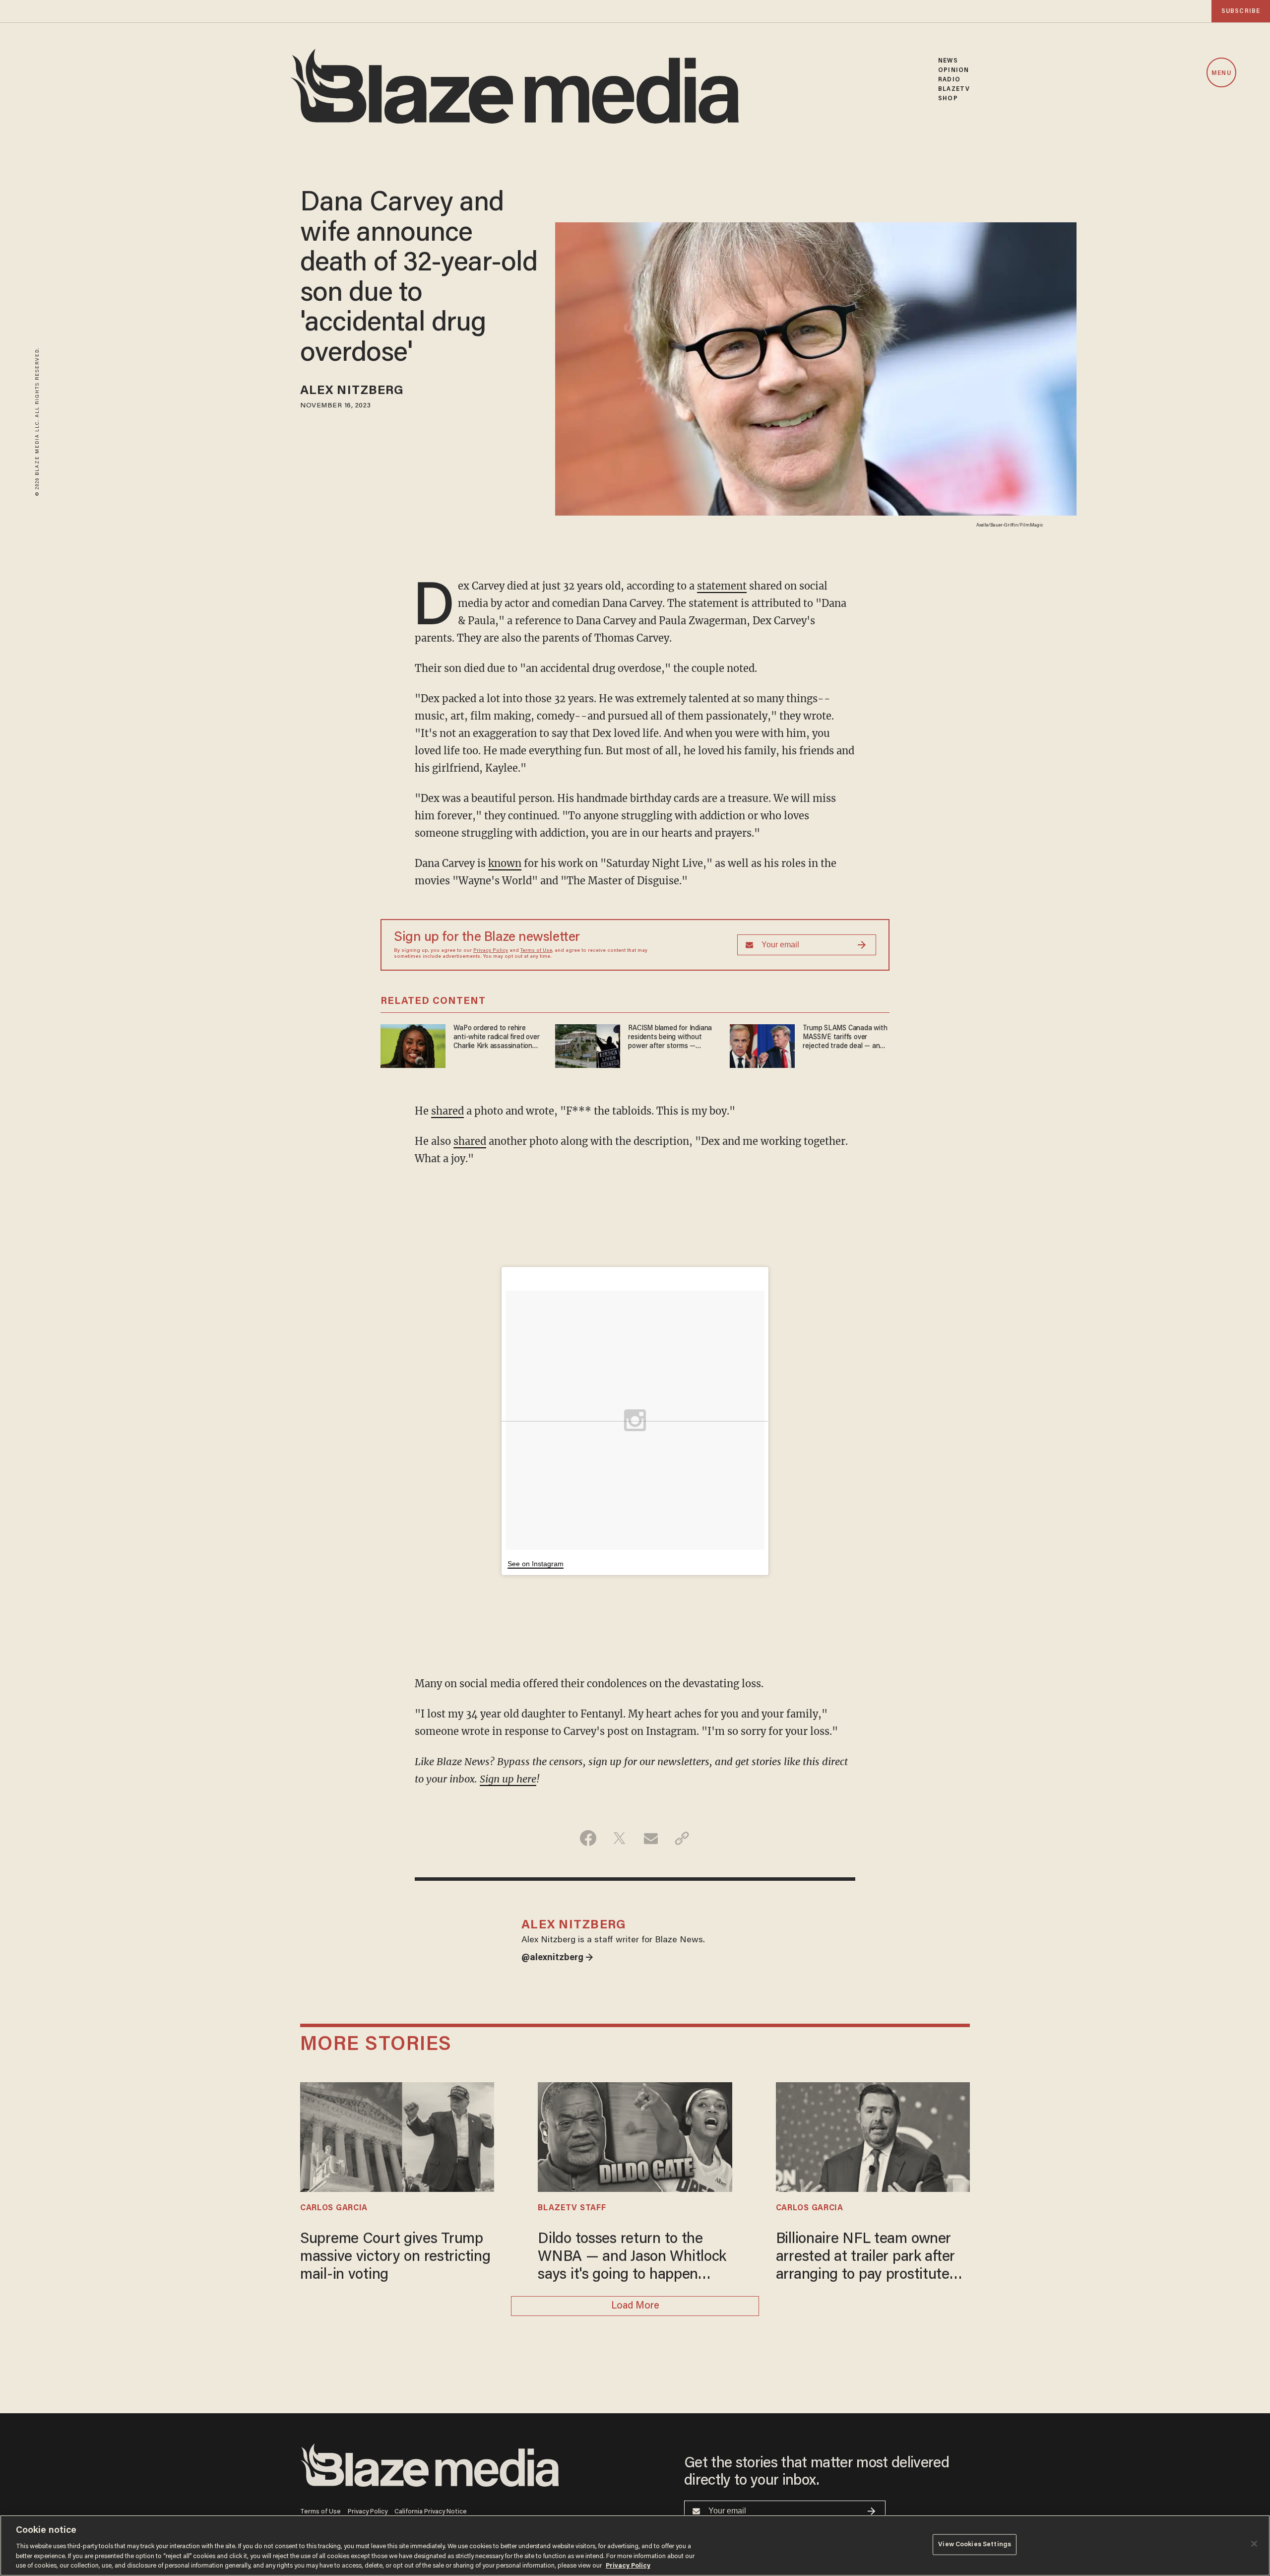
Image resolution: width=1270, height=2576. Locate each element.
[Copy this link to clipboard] (682, 1838)
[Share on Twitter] (619, 1838)
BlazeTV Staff (572, 2208)
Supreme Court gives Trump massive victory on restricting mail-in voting (395, 2257)
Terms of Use (536, 951)
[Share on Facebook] (588, 1838)
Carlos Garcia (334, 2208)
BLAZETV (954, 89)
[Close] (1254, 2544)
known (505, 863)
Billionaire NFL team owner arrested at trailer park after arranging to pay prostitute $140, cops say (865, 2258)
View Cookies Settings (975, 2544)
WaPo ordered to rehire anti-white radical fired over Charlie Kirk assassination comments (496, 1038)
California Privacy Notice (431, 2512)
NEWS (948, 61)
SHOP (948, 99)
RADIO (949, 80)
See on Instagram (536, 1564)
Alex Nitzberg (352, 391)
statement (722, 586)
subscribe (1241, 11)
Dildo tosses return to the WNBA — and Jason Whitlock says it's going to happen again (632, 2258)
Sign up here (508, 1779)
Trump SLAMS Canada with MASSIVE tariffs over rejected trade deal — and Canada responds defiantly (845, 1038)
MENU (1221, 73)
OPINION (953, 70)
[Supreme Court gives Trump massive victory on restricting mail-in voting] (397, 2136)
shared (447, 1111)
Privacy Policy (491, 951)
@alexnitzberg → (557, 1958)
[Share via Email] (651, 1838)
